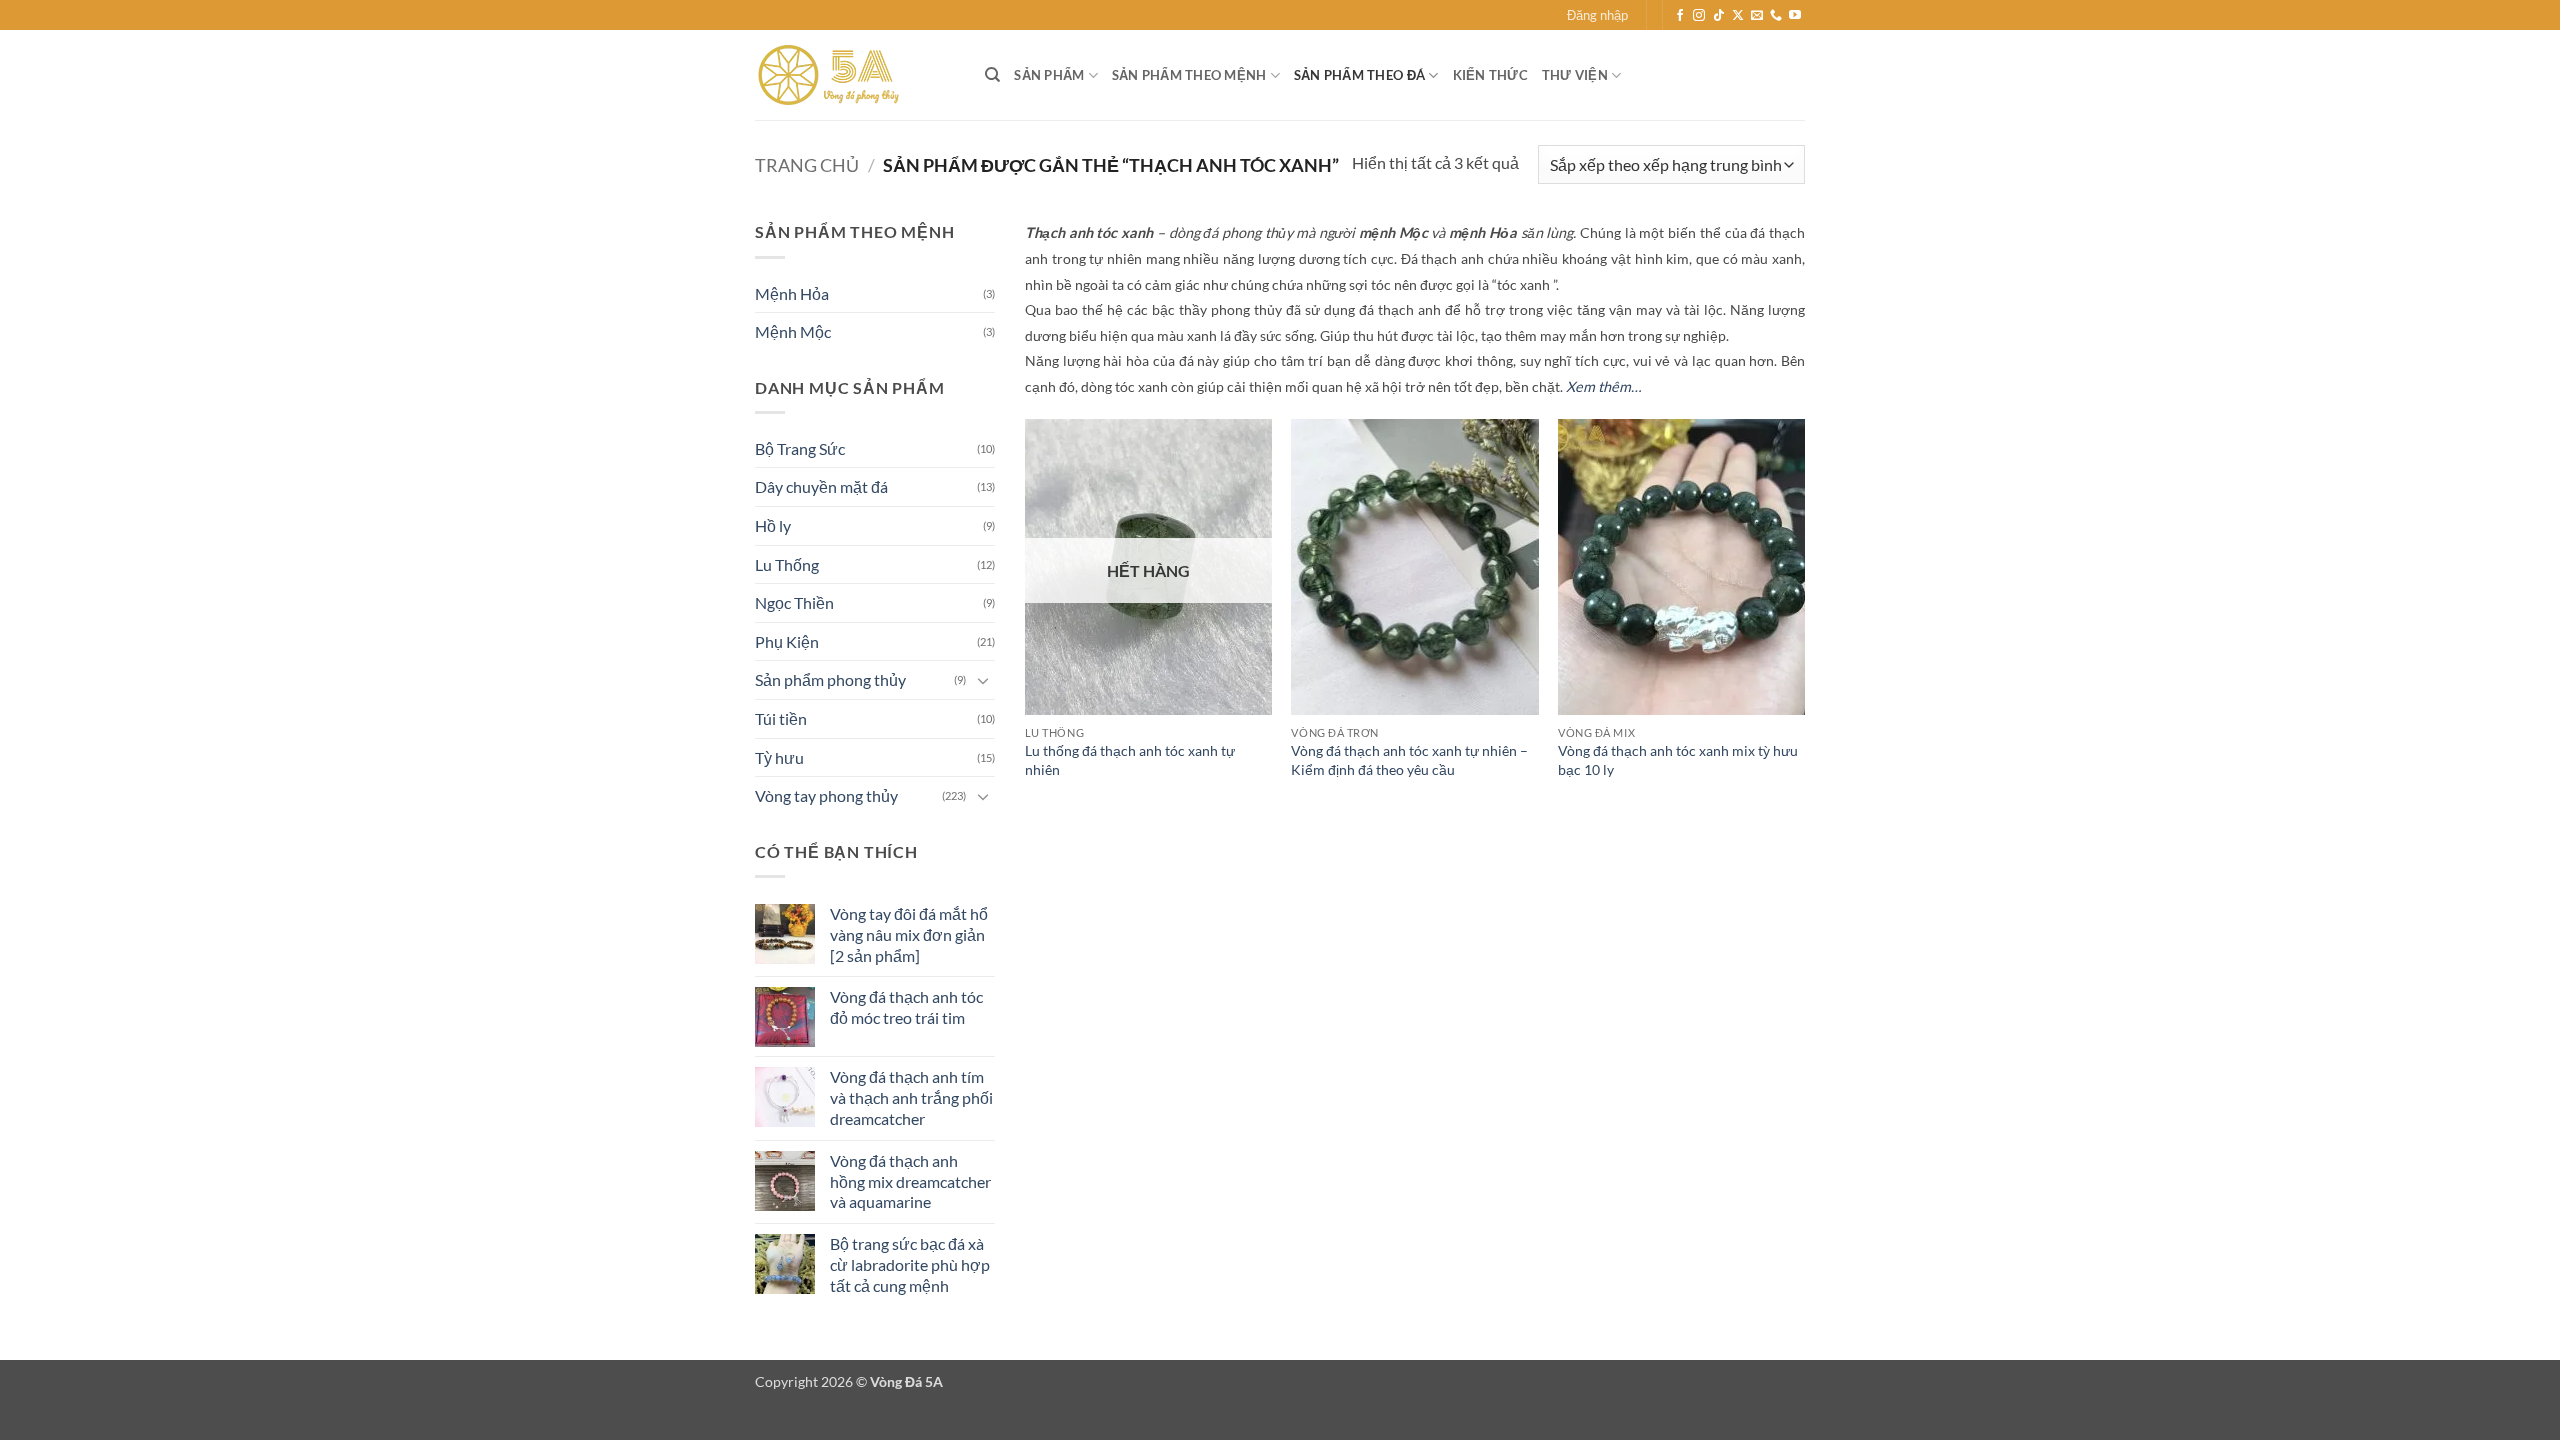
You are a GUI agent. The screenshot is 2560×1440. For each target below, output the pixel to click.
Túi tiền (781, 718)
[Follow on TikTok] (1719, 16)
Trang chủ (807, 165)
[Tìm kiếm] (992, 75)
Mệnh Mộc (793, 331)
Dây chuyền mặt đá (821, 486)
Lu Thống (787, 564)
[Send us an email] (1757, 16)
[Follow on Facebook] (1680, 16)
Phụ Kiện (787, 641)
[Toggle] (983, 680)
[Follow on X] (1738, 16)
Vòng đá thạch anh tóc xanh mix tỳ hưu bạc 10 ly (1678, 760)
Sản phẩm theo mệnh (1189, 75)
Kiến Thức (1490, 75)
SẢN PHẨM (1049, 75)
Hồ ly (773, 525)
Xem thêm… (1603, 386)
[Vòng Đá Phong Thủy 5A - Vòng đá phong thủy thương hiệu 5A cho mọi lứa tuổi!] (855, 75)
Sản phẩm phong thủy (830, 679)
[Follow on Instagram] (1699, 16)
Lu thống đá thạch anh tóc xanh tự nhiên (1130, 760)
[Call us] (1776, 16)
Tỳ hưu (779, 757)
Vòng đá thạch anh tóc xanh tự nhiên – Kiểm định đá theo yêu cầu (1409, 760)
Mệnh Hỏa (792, 293)
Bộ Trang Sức (800, 448)
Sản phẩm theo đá (1359, 75)
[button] (1597, 15)
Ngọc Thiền (794, 602)
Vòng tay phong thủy (826, 795)
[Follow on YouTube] (1795, 16)
